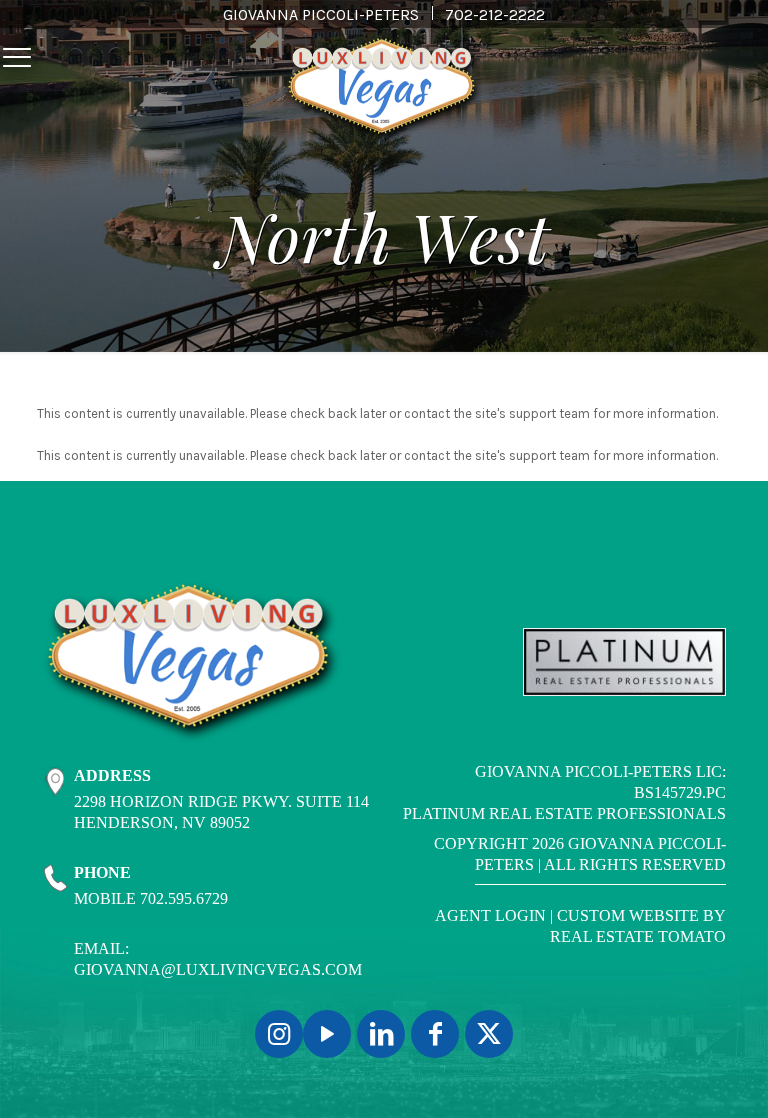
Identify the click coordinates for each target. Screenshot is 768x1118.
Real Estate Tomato (638, 936)
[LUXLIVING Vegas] (384, 90)
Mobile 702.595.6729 (151, 898)
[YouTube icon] (327, 1034)
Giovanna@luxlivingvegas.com (218, 969)
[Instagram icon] (279, 1034)
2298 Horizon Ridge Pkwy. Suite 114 (221, 801)
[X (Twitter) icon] (489, 1034)
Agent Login (490, 915)
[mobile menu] (17, 58)
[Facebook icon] (435, 1034)
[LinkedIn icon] (381, 1034)
